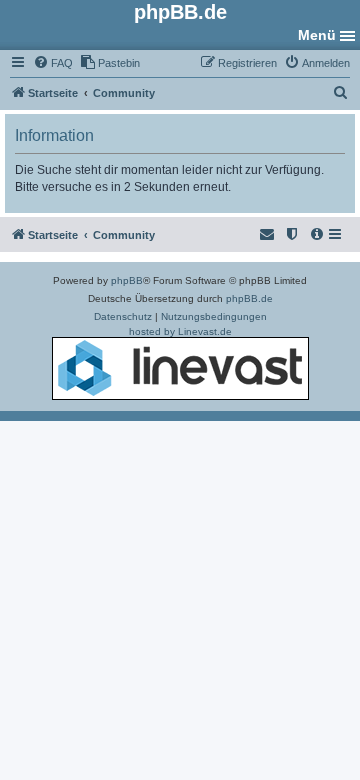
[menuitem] (53, 63)
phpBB (127, 280)
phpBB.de (249, 298)
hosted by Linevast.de (180, 331)
